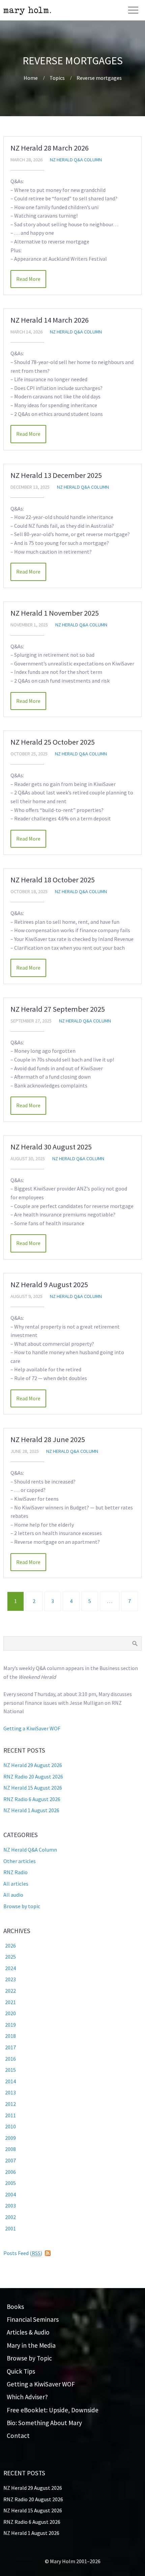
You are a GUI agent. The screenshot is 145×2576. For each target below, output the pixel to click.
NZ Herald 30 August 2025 (51, 1147)
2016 (10, 2059)
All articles (16, 1884)
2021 (10, 2002)
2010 (10, 2126)
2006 (10, 2172)
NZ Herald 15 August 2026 (33, 1788)
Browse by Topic (29, 2358)
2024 (10, 1968)
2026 (10, 1946)
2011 (10, 2115)
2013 (10, 2092)
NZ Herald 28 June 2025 (48, 1439)
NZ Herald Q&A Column (76, 160)
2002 (10, 2217)
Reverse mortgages (99, 78)
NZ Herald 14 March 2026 (50, 320)
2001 (10, 2228)
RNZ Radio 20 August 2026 (33, 1776)
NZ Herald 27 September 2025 (58, 1009)
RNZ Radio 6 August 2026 (32, 1799)
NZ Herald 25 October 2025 (53, 742)
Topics (57, 78)
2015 (10, 2070)
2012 (10, 2104)
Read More (28, 279)
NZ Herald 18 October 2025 (53, 880)
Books (15, 2307)
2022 (10, 1991)
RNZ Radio (16, 1872)
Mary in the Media (31, 2345)
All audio (13, 1895)
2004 (10, 2194)
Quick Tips (21, 2371)
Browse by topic (22, 1906)
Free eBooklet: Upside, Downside (53, 2410)
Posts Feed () (23, 2253)
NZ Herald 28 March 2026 (50, 148)
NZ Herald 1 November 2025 (55, 613)
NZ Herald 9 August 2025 (49, 1284)
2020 (10, 2013)
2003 (10, 2206)
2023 (10, 1979)
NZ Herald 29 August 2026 (33, 1765)
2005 (10, 2183)
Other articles (20, 1861)
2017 (10, 2047)
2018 (10, 2036)
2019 (10, 2025)
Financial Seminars (33, 2319)
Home (31, 78)
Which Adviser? (27, 2397)
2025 (10, 1957)
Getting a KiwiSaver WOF (32, 1728)
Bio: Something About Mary (44, 2423)
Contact (18, 2436)
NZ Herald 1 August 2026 (31, 1810)
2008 (10, 2149)
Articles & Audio (28, 2332)
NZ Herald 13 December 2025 (56, 475)
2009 (10, 2138)
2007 (10, 2160)
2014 (10, 2081)
